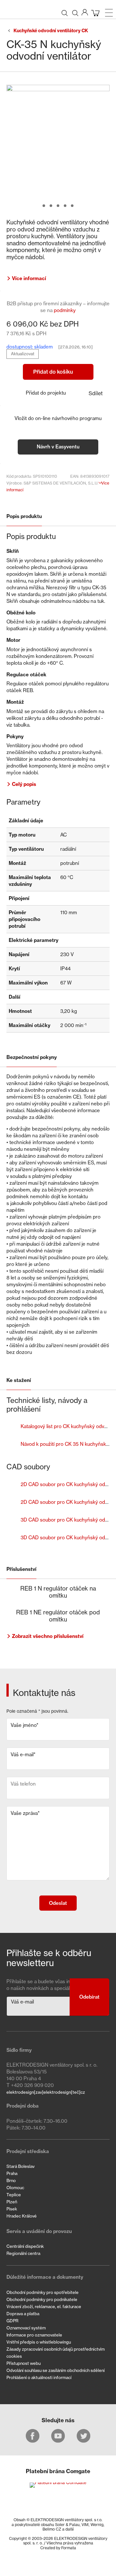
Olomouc (15, 2188)
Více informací (29, 278)
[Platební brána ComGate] (58, 2484)
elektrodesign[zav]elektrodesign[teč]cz (46, 2092)
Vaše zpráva (25, 1813)
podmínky (65, 310)
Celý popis (24, 784)
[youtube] (58, 2436)
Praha (12, 2173)
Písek (12, 2209)
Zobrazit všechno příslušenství (48, 1636)
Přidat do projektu (46, 393)
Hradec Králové (22, 2216)
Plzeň (12, 2202)
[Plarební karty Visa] (58, 2506)
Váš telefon (23, 1784)
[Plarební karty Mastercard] (58, 2496)
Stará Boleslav (20, 2166)
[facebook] (33, 2436)
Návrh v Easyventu (58, 447)
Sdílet (96, 393)
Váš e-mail (23, 1754)
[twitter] (84, 2436)
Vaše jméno (24, 1725)
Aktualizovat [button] (23, 354)
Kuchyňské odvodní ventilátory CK (51, 31)
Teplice (14, 2195)
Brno (11, 2180)
